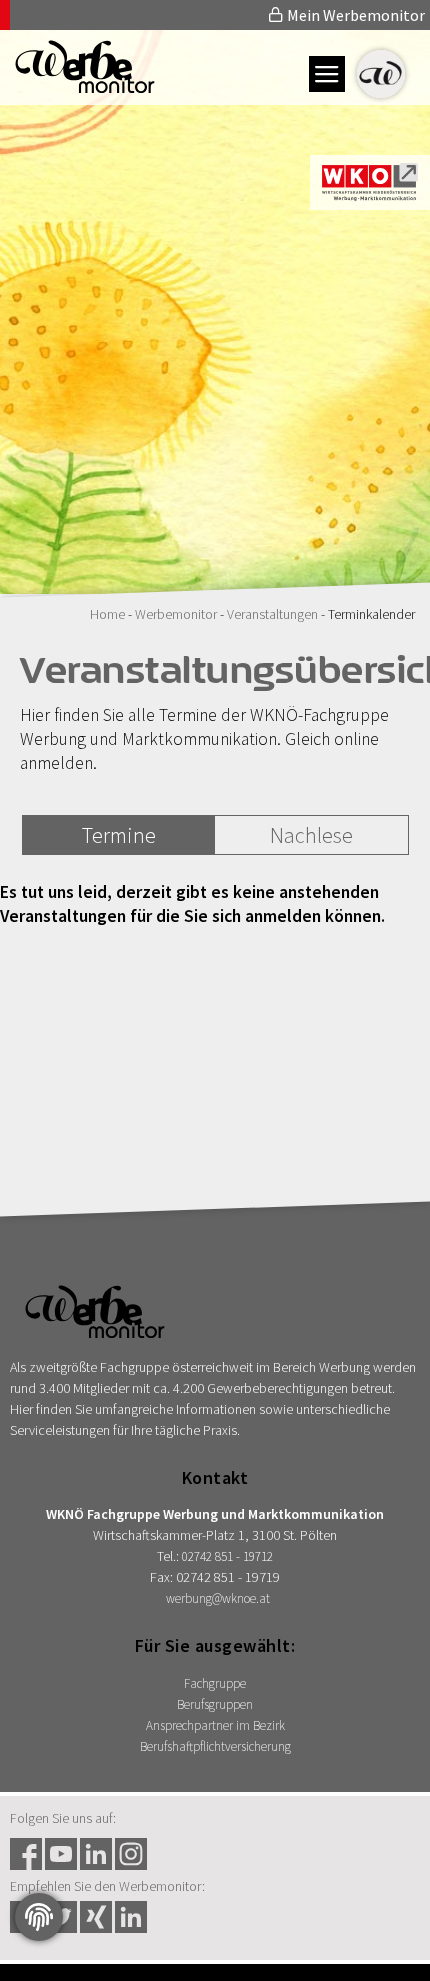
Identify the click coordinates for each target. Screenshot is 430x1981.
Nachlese (311, 835)
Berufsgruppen (215, 1704)
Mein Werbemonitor (354, 15)
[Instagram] (131, 1854)
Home (107, 614)
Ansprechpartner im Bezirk (215, 1725)
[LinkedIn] (96, 1854)
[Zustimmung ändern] (39, 1917)
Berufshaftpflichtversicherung (215, 1746)
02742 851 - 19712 (227, 1556)
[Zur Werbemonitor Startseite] (77, 87)
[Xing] (96, 1917)
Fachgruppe (215, 1683)
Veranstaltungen (272, 614)
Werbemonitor (176, 614)
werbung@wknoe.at (218, 1598)
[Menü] (327, 74)
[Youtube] (61, 1854)
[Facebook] (26, 1854)
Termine (119, 835)
